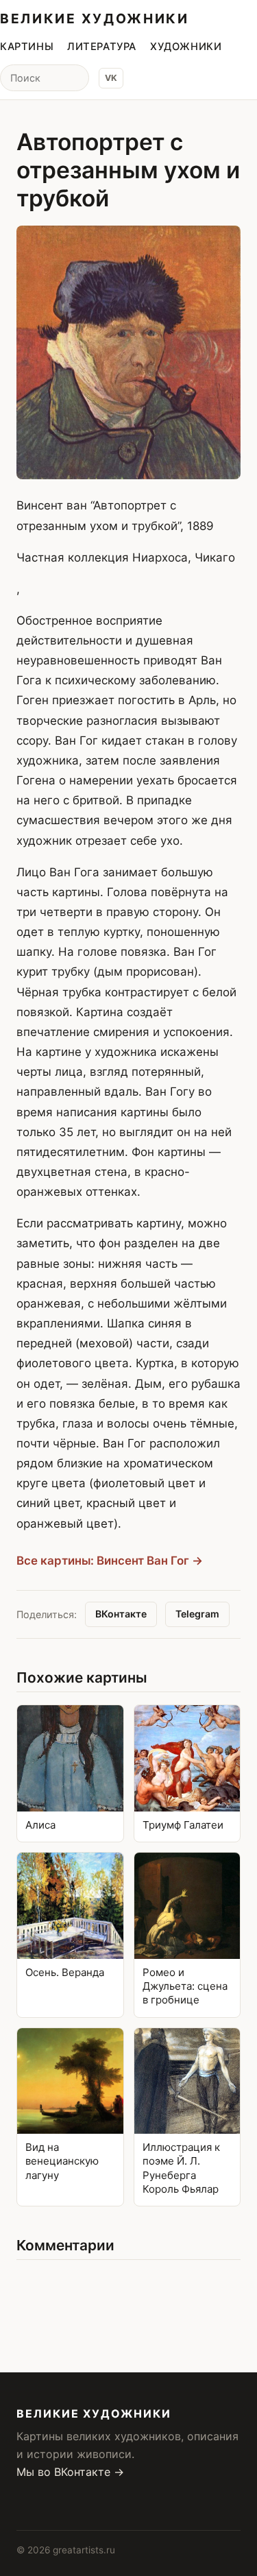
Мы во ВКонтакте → (70, 2472)
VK (111, 78)
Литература (102, 47)
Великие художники (95, 19)
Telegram (197, 1614)
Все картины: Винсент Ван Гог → (110, 1561)
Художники (186, 47)
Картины (27, 47)
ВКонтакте (121, 1614)
